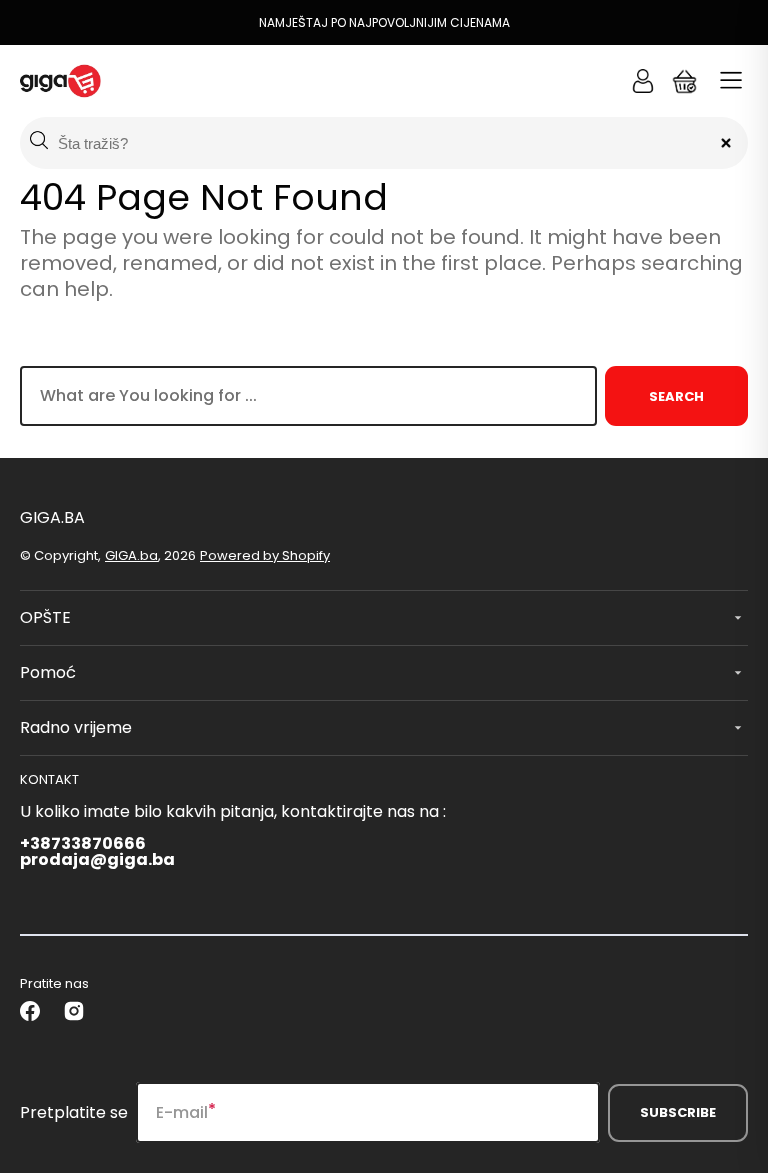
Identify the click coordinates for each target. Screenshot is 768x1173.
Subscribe (678, 1112)
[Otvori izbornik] (731, 81)
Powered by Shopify (265, 555)
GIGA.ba (131, 555)
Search (676, 396)
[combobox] (308, 396)
